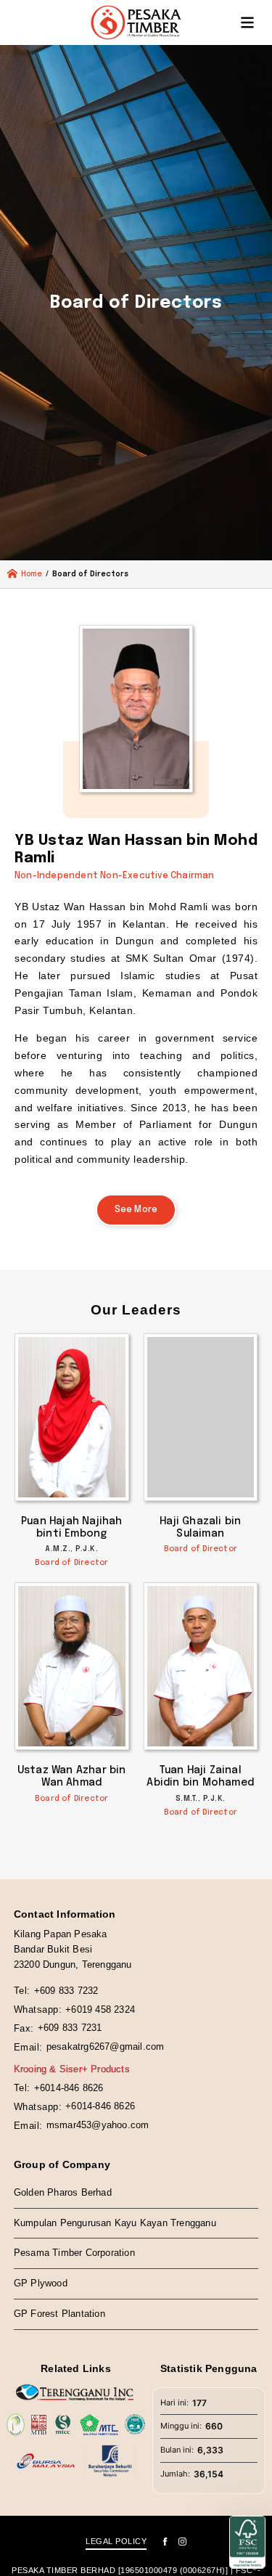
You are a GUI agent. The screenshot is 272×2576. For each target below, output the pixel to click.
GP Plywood (41, 2283)
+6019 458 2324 (100, 2009)
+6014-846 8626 (69, 2088)
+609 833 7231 (70, 2028)
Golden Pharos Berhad (63, 2192)
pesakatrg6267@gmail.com (106, 2047)
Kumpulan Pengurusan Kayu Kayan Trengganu (115, 2223)
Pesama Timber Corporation (74, 2253)
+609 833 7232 (66, 1991)
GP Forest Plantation (59, 2314)
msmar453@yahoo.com (98, 2125)
